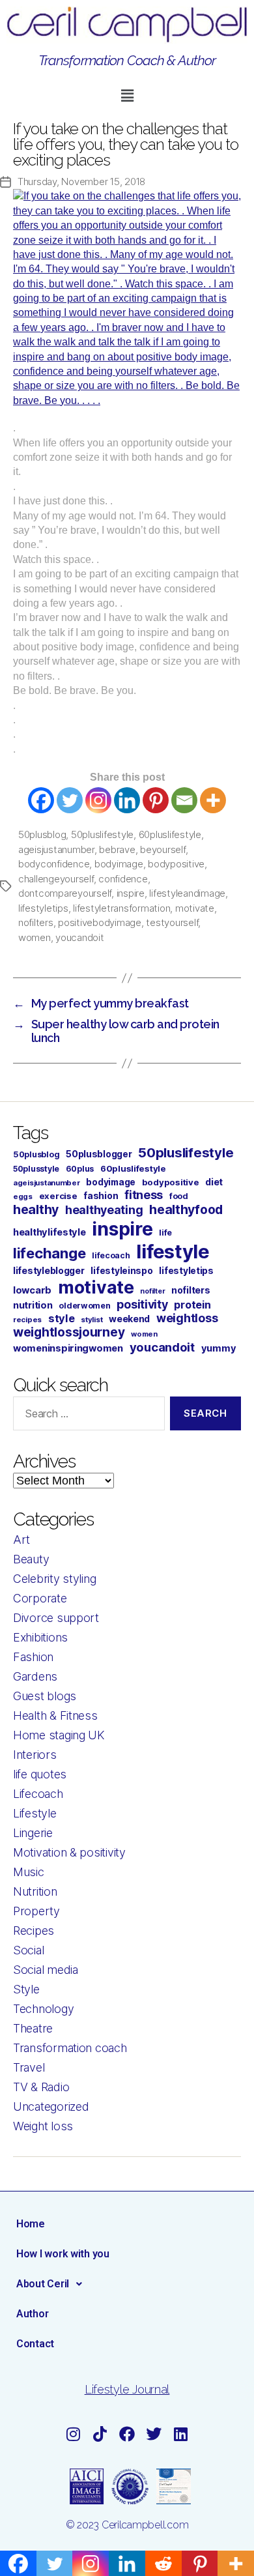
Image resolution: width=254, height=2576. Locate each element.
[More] (213, 800)
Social (28, 1950)
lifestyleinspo (121, 1271)
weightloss (187, 1318)
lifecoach (111, 1255)
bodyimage (119, 864)
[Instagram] (98, 800)
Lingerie (33, 1833)
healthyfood (186, 1209)
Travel (29, 2067)
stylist (92, 1320)
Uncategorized (51, 2106)
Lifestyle (35, 1813)
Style (26, 1989)
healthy (36, 1209)
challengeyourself (56, 879)
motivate (195, 908)
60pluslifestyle (170, 834)
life (165, 1233)
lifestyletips (43, 908)
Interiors (35, 1755)
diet (214, 1182)
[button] (127, 95)
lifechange (49, 1253)
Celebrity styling (54, 1579)
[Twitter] (70, 800)
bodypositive (176, 864)
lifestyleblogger (49, 1270)
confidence (123, 879)
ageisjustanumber (56, 849)
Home (31, 2224)
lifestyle (173, 1252)
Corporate (40, 1598)
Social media (46, 1970)
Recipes (34, 1931)
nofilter (152, 1291)
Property (36, 1911)
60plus (80, 1169)
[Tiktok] (100, 2434)
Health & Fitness (55, 1715)
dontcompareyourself (65, 893)
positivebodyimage (100, 922)
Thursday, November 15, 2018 (81, 181)
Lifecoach (38, 1794)
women (35, 937)
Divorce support (56, 1618)
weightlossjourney (69, 1332)
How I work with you (63, 2254)
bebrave (117, 849)
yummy (219, 1348)
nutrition (33, 1305)
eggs (23, 1196)
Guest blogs (45, 1696)
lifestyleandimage (187, 893)
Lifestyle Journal (127, 2389)
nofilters (36, 922)
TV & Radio (41, 2087)
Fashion (33, 1657)
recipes (27, 1320)
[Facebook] (41, 800)
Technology (43, 2009)
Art (21, 1540)
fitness (144, 1195)
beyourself (162, 849)
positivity (142, 1304)
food (179, 1196)
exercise (58, 1196)
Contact (35, 2344)
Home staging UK (59, 1735)
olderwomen (84, 1306)
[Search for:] (86, 1416)
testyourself (172, 922)
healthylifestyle (49, 1232)
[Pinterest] (156, 800)
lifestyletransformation (121, 908)
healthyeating (104, 1210)
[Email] (184, 800)
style (62, 1318)
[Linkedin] (127, 800)
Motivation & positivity (69, 1852)
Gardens (35, 1676)
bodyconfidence (54, 864)
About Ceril (43, 2284)
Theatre (33, 2028)
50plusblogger (99, 1154)
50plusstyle (36, 1169)
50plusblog (42, 834)
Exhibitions (40, 1637)
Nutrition (35, 1891)
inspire (131, 893)
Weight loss (43, 2126)
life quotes (40, 1774)
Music (29, 1872)
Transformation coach (70, 2048)
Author (32, 2314)
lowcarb (32, 1290)
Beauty (31, 1559)
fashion (101, 1195)
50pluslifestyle (102, 834)
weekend (129, 1319)
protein (192, 1305)
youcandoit (79, 937)
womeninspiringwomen (68, 1348)
